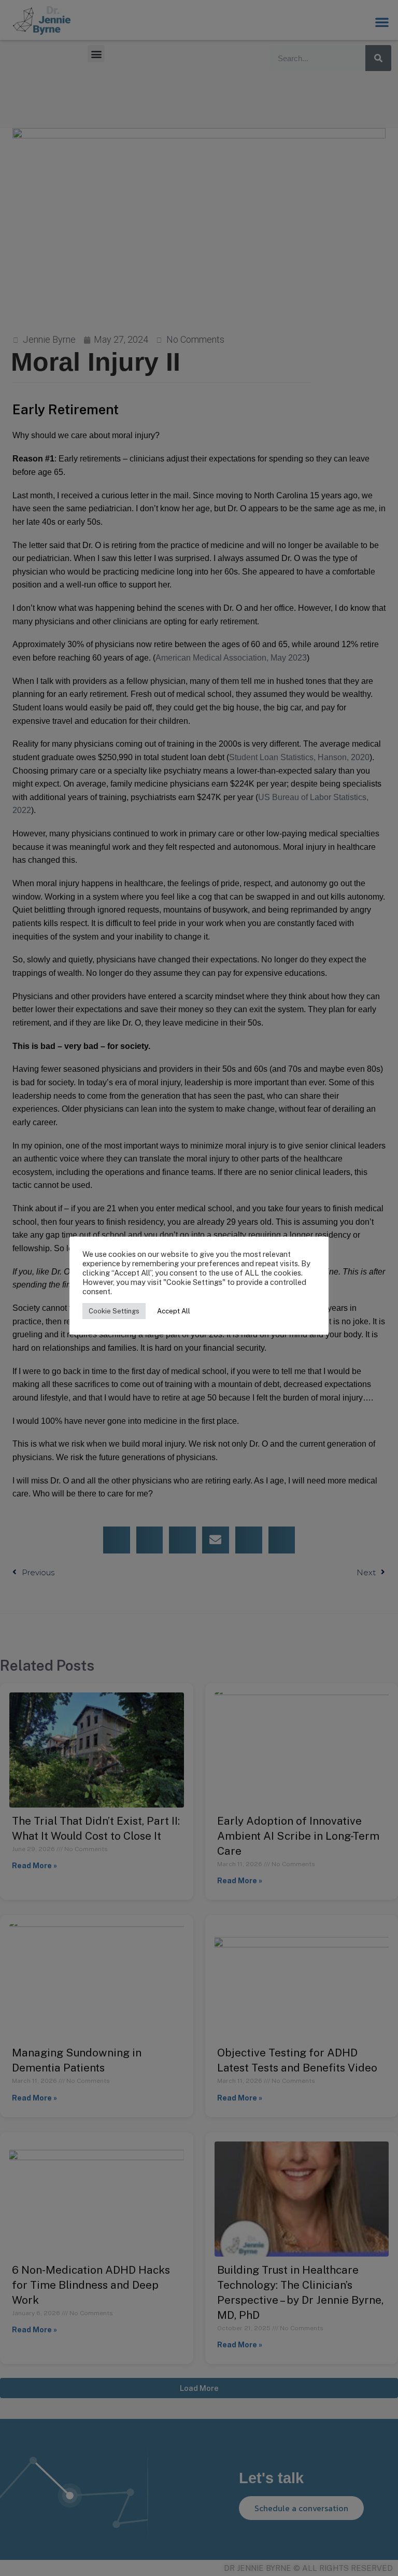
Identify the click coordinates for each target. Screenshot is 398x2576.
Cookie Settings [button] (114, 1311)
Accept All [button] (174, 1311)
